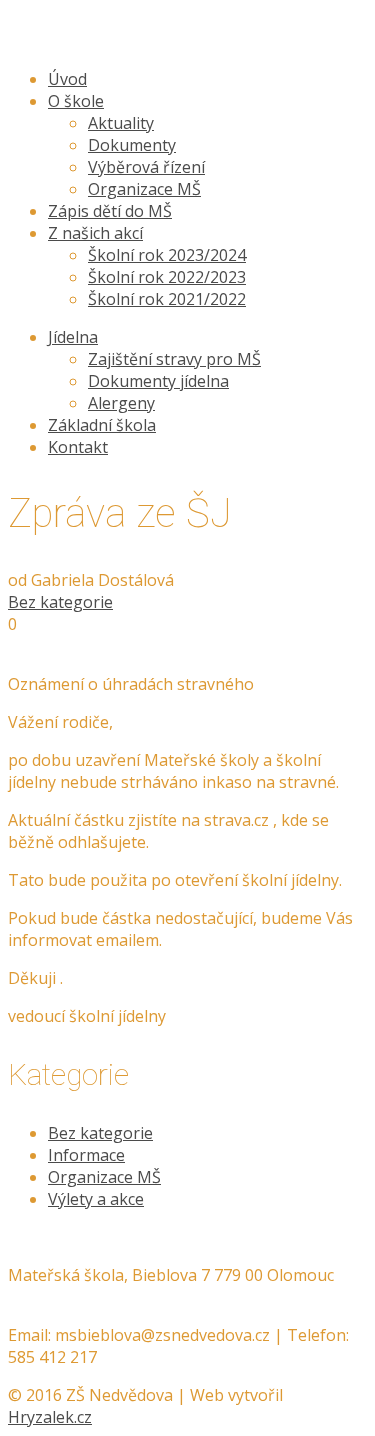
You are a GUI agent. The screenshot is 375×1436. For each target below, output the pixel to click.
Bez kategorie (60, 602)
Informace (86, 1155)
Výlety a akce (96, 1199)
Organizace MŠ (104, 1177)
